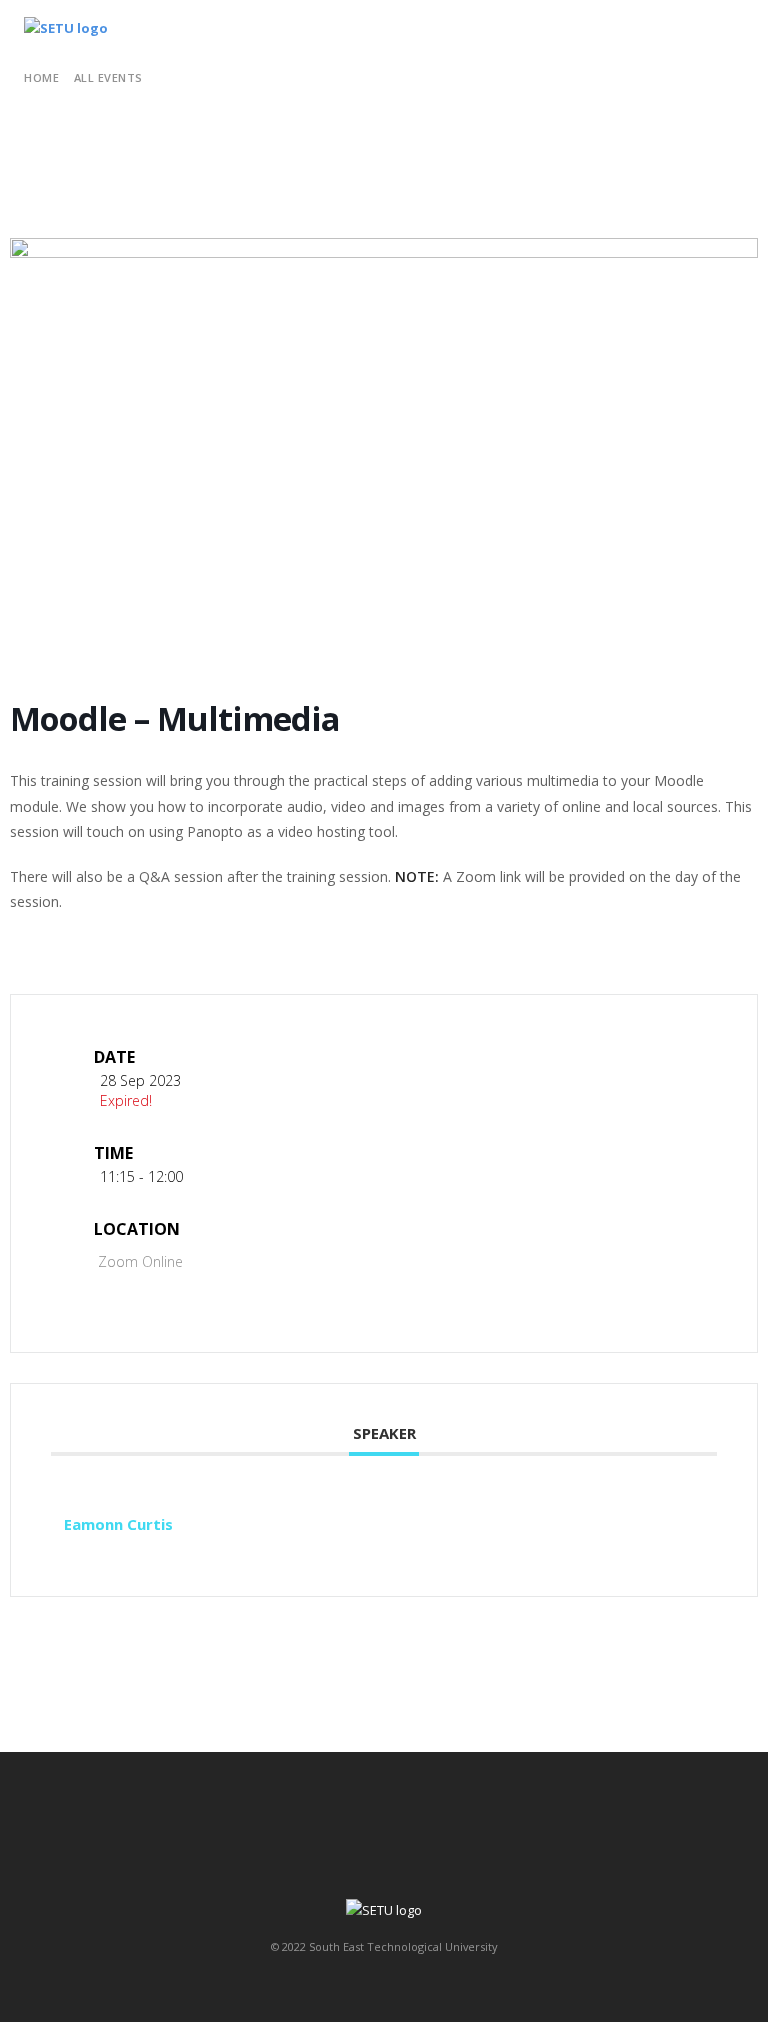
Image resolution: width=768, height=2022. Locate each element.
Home (41, 77)
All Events (108, 77)
